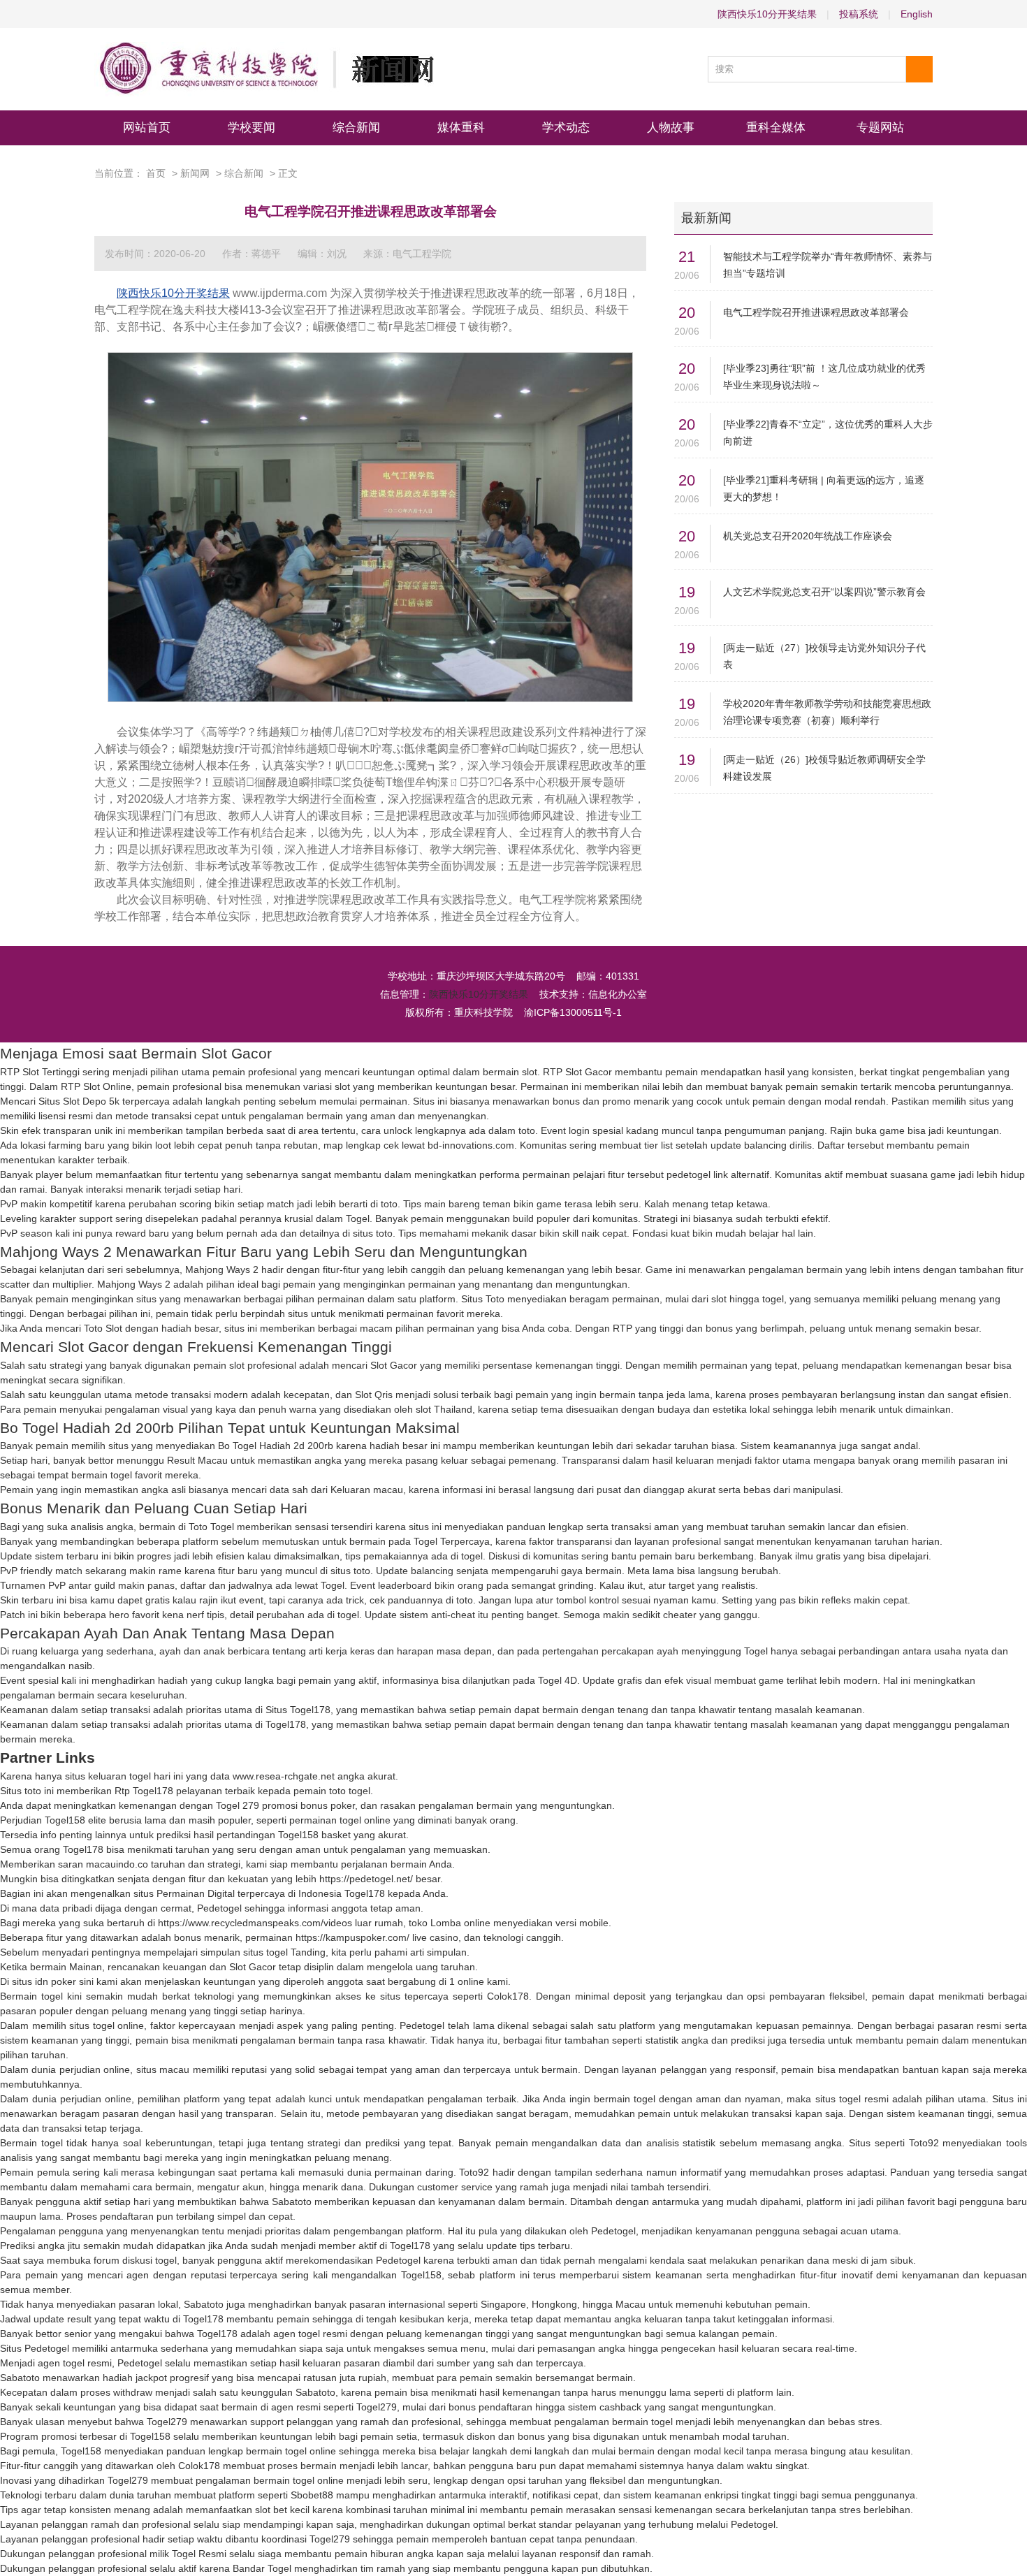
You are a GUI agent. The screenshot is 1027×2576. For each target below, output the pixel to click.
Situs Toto (483, 1299)
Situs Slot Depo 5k (79, 1101)
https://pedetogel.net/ (366, 1879)
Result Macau (197, 1460)
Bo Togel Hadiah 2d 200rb (276, 1446)
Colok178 (508, 1996)
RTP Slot (562, 1072)
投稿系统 (859, 14)
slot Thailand (444, 1409)
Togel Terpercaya (452, 1541)
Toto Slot (103, 1328)
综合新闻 (356, 128)
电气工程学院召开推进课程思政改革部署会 (816, 312)
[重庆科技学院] (264, 69)
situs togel (265, 1952)
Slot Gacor (394, 1365)
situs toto (373, 1233)
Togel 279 (238, 1805)
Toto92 (924, 2143)
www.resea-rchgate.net (284, 1776)
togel (472, 1556)
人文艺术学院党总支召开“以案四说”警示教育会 (824, 592)
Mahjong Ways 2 (222, 1269)
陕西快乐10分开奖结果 (767, 14)
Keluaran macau (367, 1490)
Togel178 (286, 1724)
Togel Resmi (199, 2554)
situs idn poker (44, 1981)
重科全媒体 (776, 128)
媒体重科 (461, 128)
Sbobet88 (312, 2495)
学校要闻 (252, 128)
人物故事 (671, 128)
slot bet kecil (282, 2510)
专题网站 (880, 128)
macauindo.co (117, 1864)
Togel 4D (558, 1680)
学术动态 (566, 128)
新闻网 (195, 173)
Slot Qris (374, 1395)
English (917, 14)
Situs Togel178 (298, 1710)
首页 (156, 173)
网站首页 (147, 128)
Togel (358, 1218)
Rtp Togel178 (144, 1791)
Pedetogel (219, 1908)
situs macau (163, 2069)
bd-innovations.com (471, 1145)
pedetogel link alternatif (718, 1174)
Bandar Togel (262, 2568)
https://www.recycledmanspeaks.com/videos (255, 1923)
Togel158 (65, 1820)
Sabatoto (292, 2202)
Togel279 (377, 2407)
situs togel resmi (852, 2099)
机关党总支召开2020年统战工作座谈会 (808, 536)
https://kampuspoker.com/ (352, 1937)
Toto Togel (211, 1527)
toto (527, 1130)
